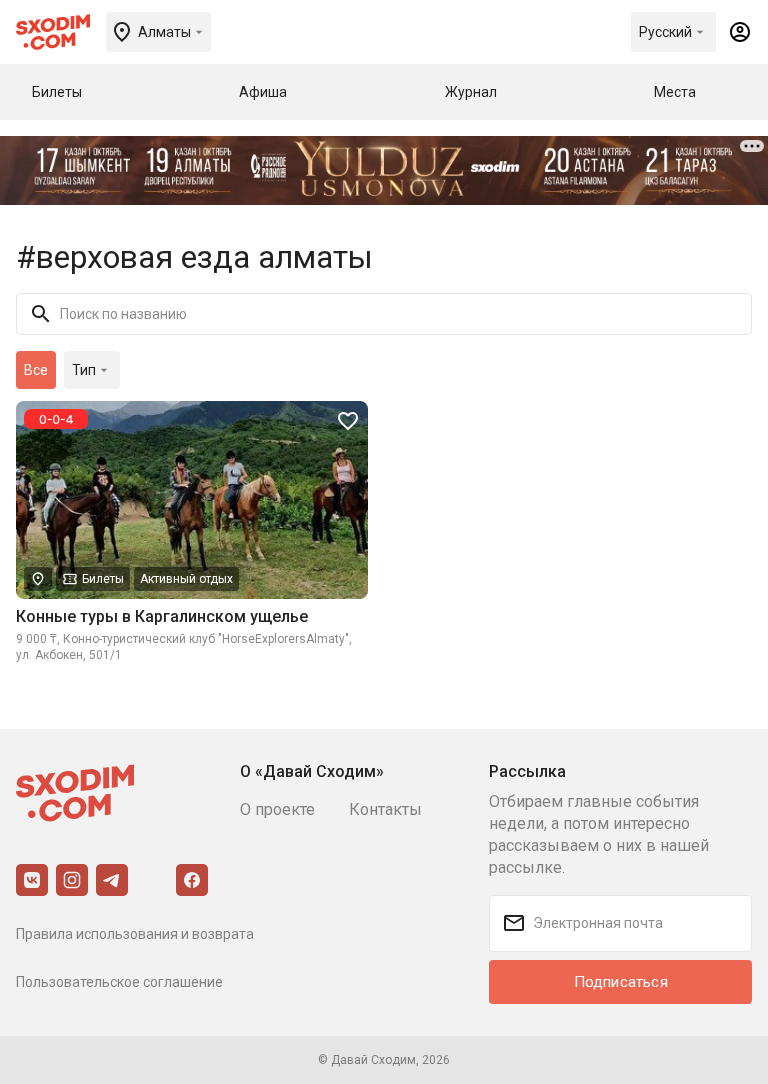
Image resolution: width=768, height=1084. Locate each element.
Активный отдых (186, 579)
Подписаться (621, 982)
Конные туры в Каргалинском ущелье (162, 616)
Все (36, 370)
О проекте (277, 809)
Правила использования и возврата (135, 934)
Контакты (385, 809)
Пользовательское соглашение (119, 982)
